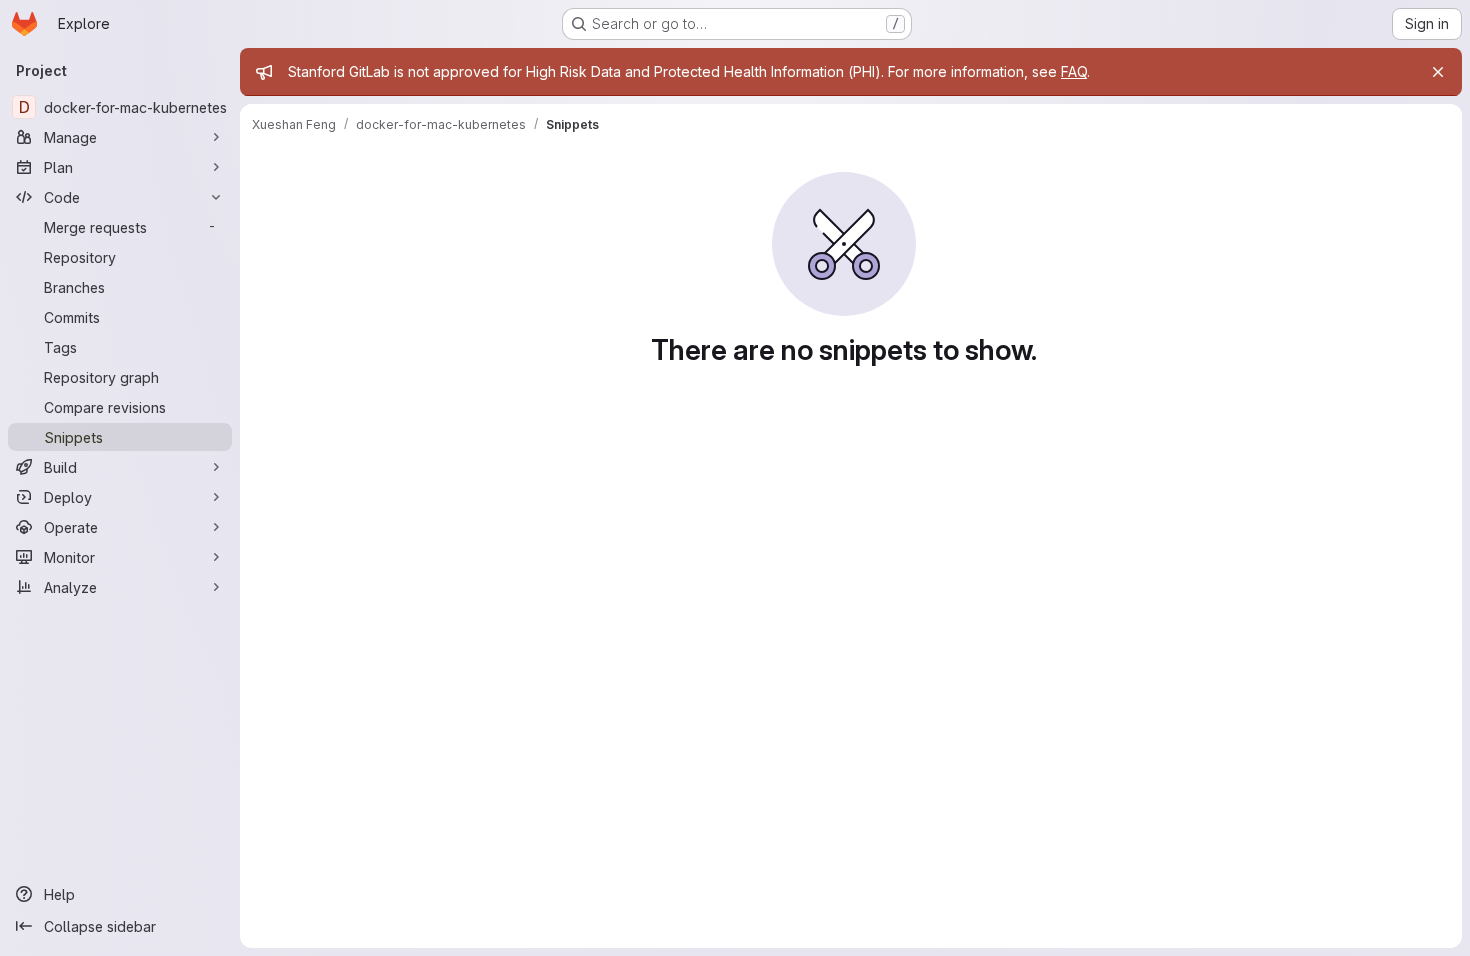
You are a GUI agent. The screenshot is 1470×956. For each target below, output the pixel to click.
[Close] (1438, 72)
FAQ (1074, 71)
